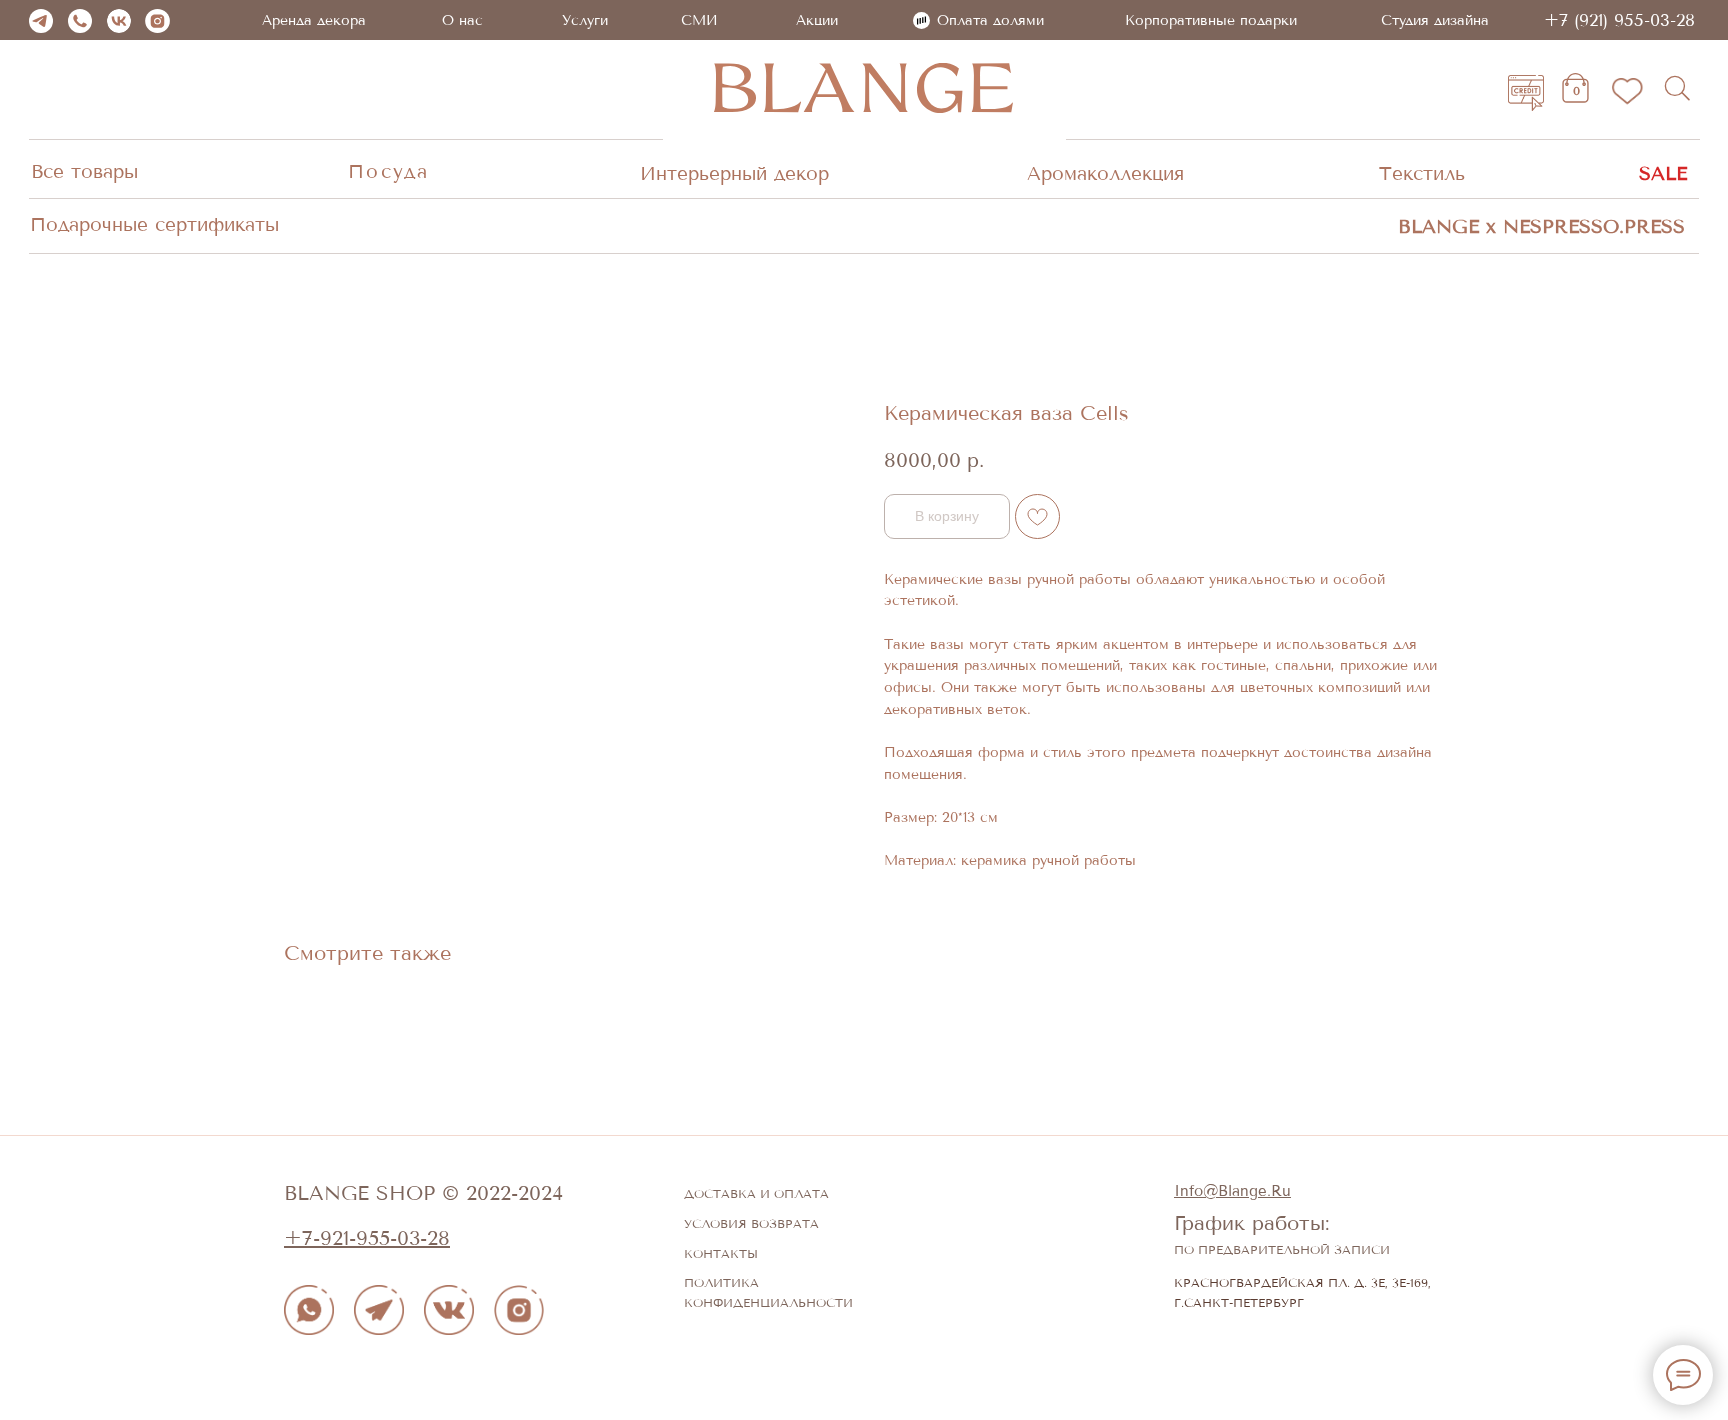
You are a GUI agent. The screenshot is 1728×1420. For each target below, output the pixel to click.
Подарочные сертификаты (154, 225)
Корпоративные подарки (1211, 20)
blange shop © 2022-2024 (423, 1193)
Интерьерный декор (734, 174)
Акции (817, 20)
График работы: (1252, 1223)
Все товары (84, 172)
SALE (1663, 174)
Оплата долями (990, 20)
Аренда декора (314, 20)
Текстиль (1422, 174)
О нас (462, 20)
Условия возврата (751, 1224)
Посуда (388, 172)
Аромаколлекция (1105, 174)
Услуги (585, 20)
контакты (721, 1254)
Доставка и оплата (756, 1194)
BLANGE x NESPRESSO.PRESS (1541, 227)
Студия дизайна (1435, 20)
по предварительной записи (1282, 1250)
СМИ (699, 20)
